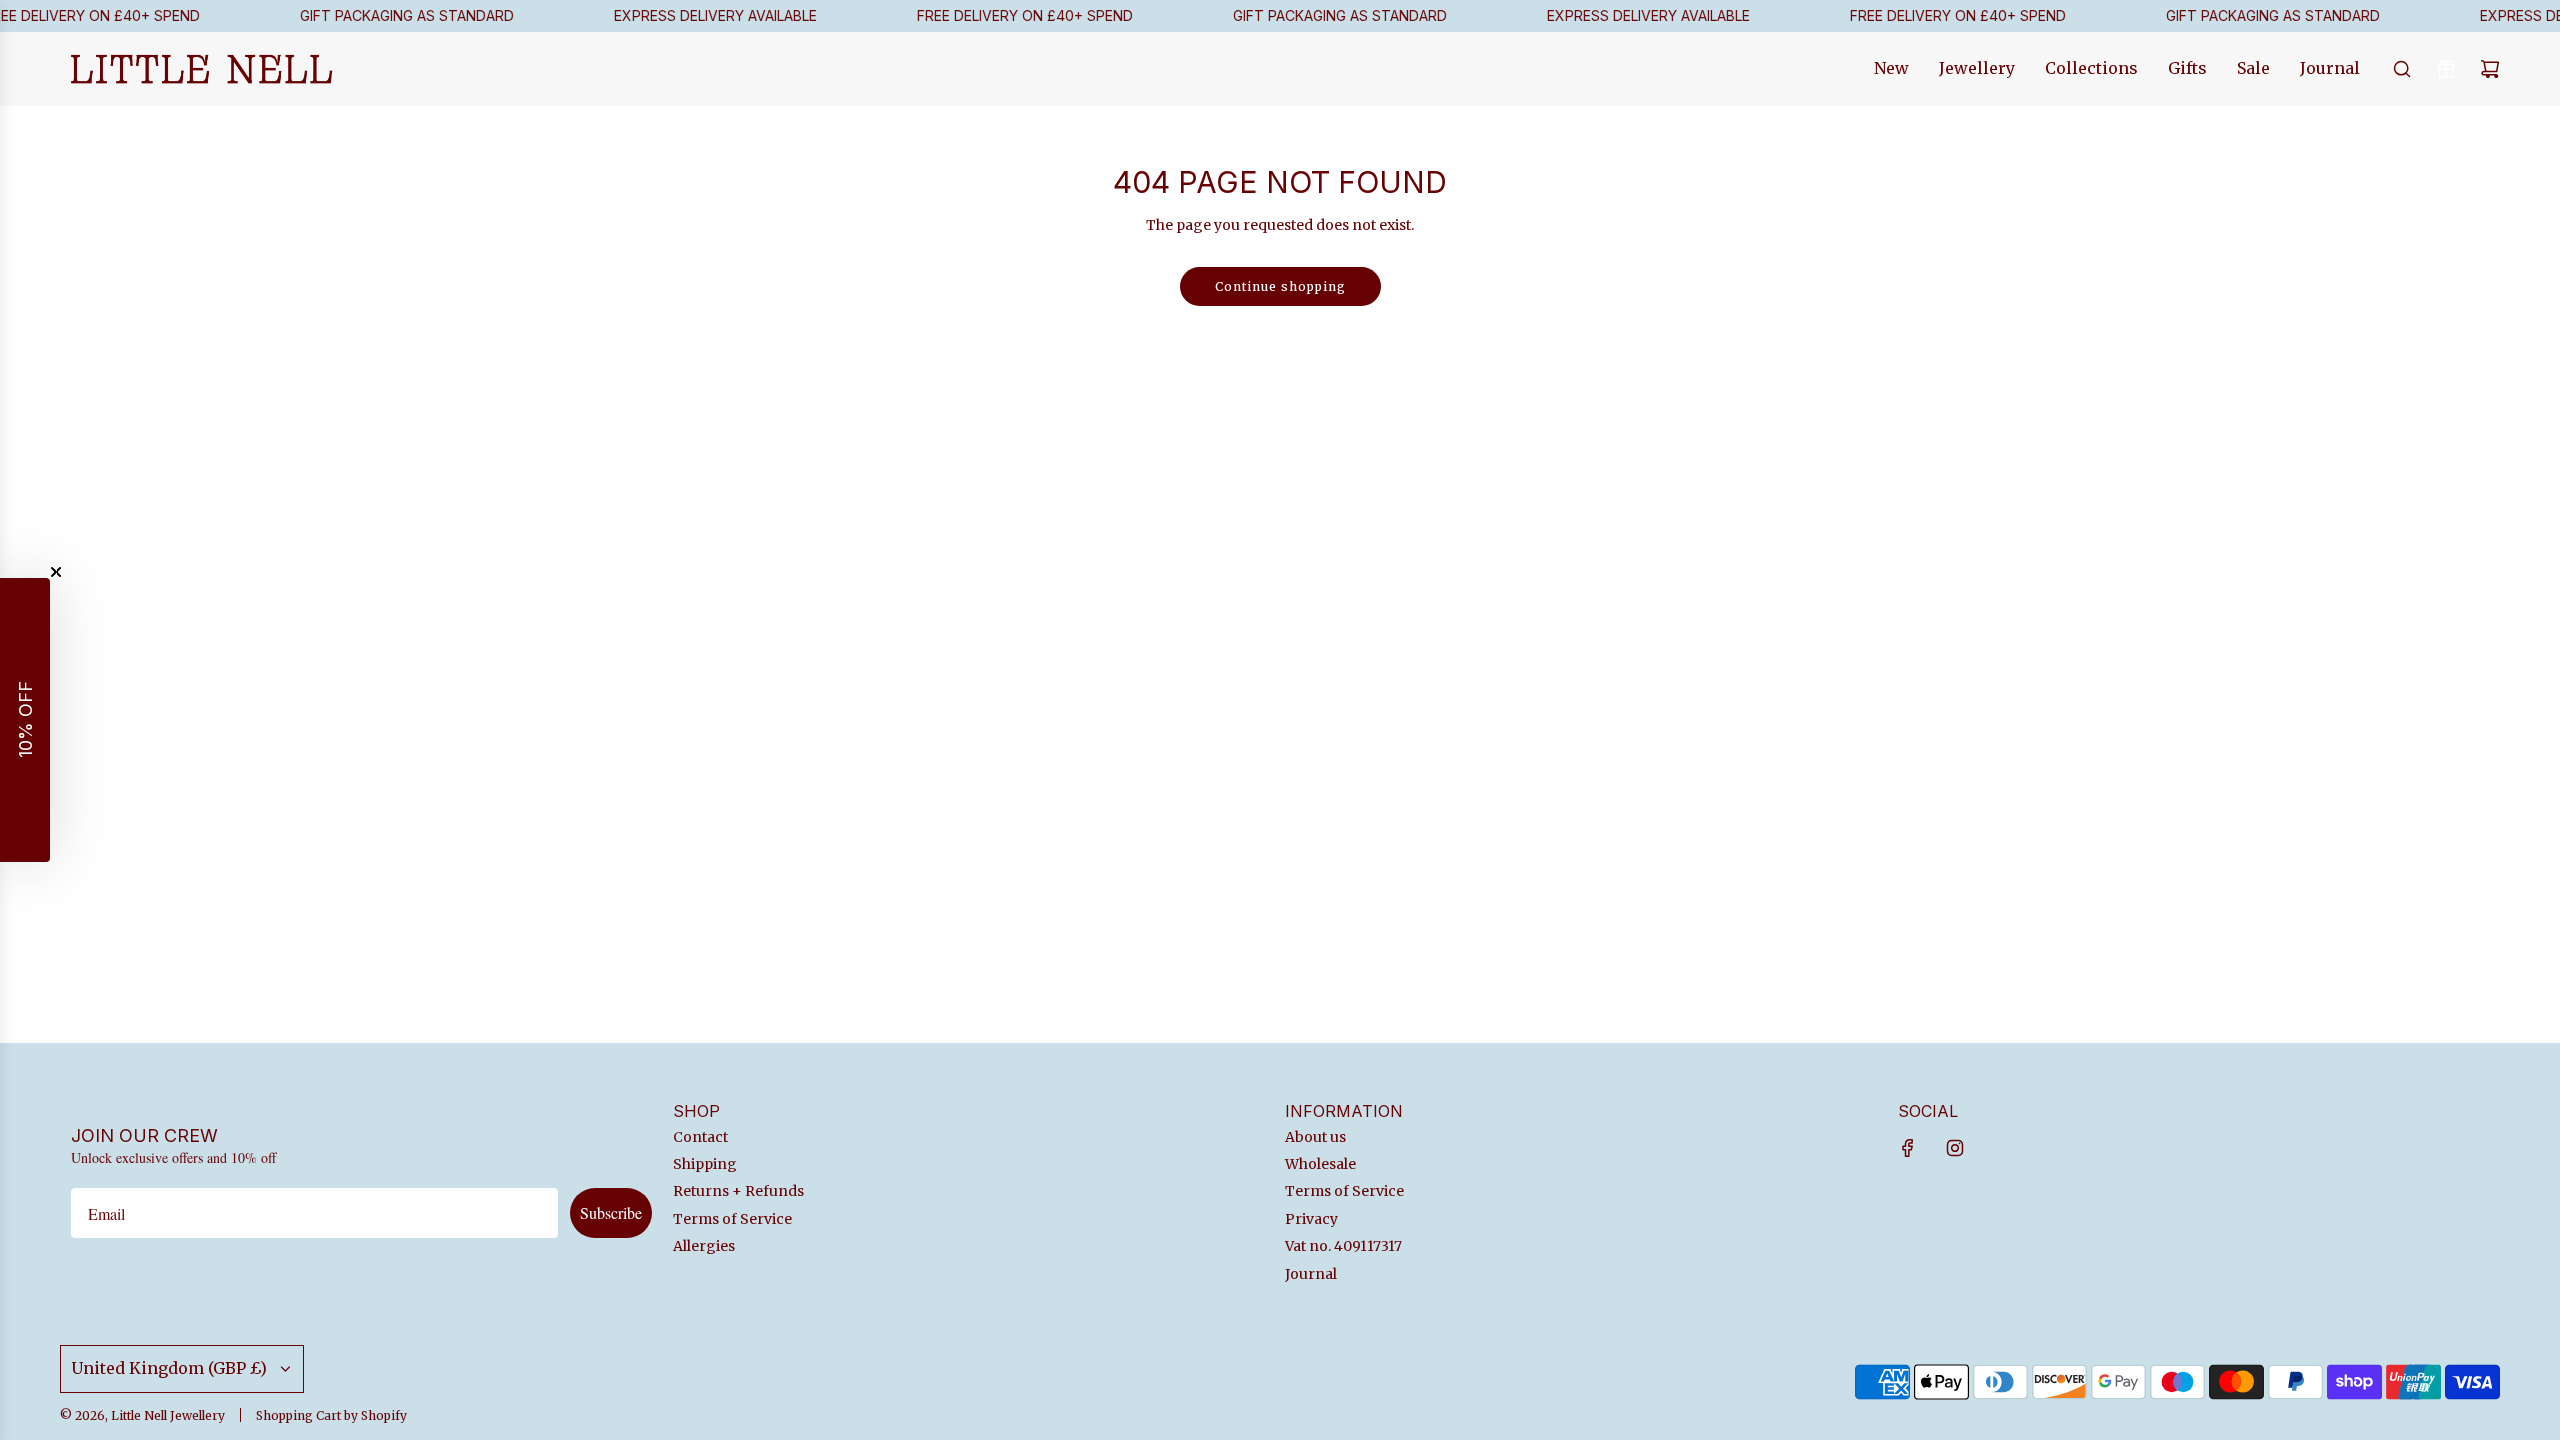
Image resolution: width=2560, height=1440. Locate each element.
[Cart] (2490, 69)
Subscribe (611, 1212)
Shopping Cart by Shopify (331, 1415)
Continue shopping (1280, 286)
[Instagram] (1955, 1148)
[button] (25, 720)
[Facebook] (1908, 1148)
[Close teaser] (56, 572)
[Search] (2402, 69)
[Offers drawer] (2446, 69)
